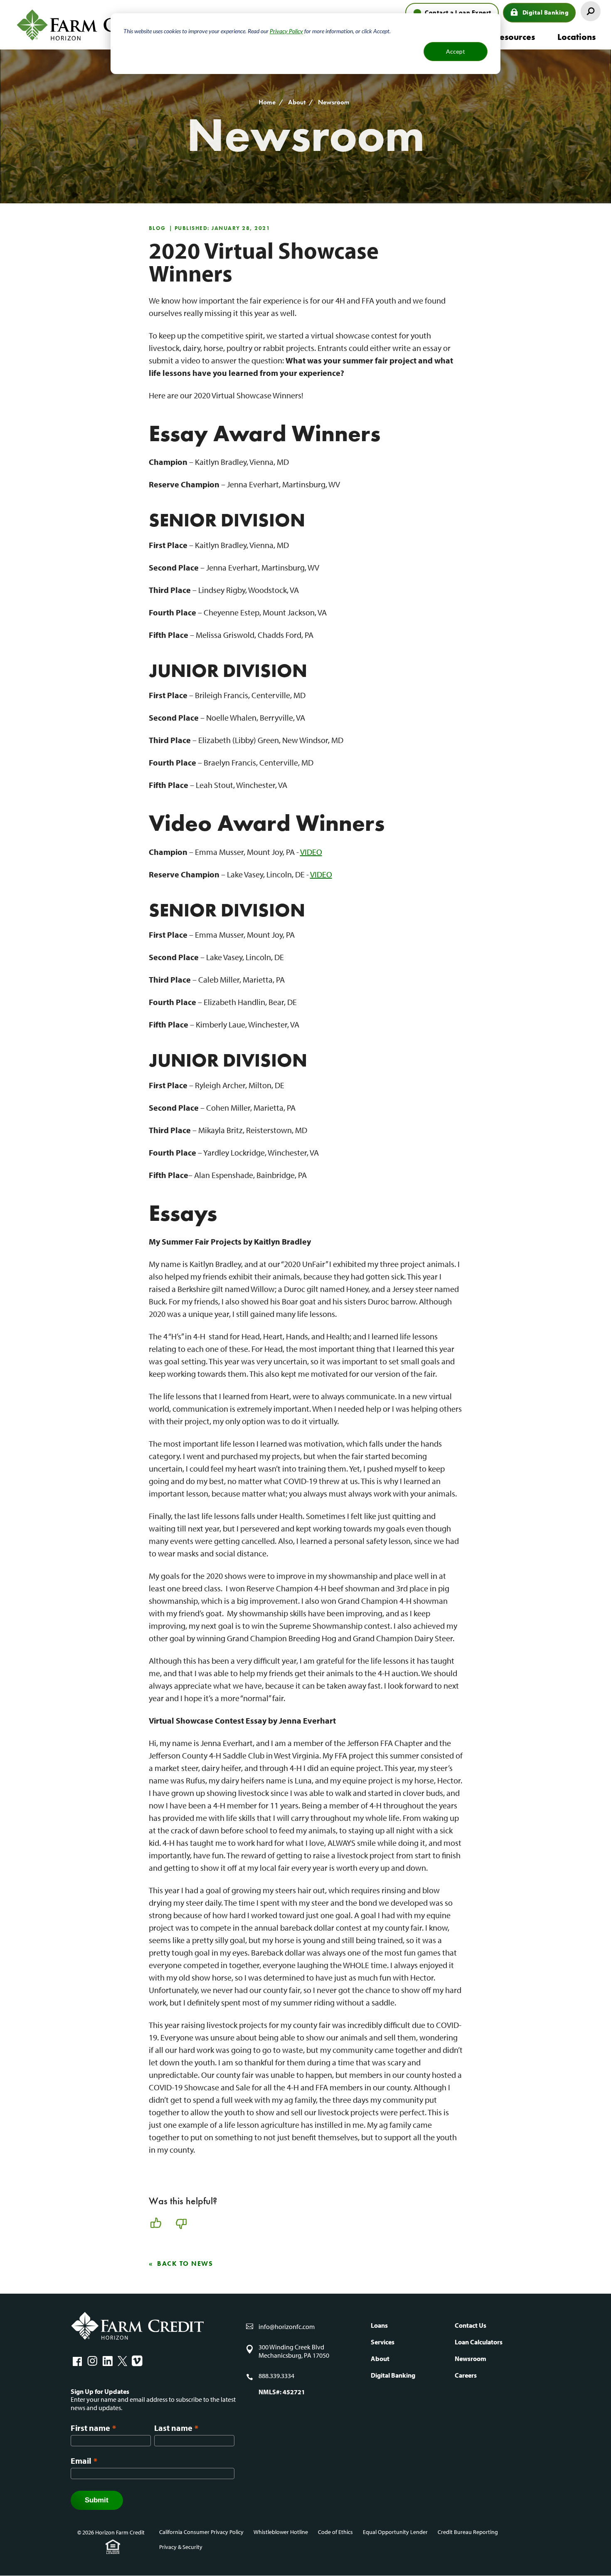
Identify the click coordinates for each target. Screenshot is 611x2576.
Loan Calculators (479, 2342)
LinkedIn (107, 2361)
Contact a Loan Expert (458, 12)
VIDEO (311, 852)
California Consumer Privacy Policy (201, 2532)
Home (267, 102)
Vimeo (137, 2361)
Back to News (185, 2264)
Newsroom (334, 102)
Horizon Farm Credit (91, 25)
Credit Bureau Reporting (468, 2532)
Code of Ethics (335, 2532)
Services (383, 2342)
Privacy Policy (286, 31)
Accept (456, 51)
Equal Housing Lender (113, 2547)
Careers (466, 2375)
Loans (379, 2325)
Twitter (122, 2361)
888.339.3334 (276, 2376)
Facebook (77, 2361)
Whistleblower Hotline (281, 2532)
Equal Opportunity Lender (395, 2532)
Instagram (92, 2361)
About (297, 102)
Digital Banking (546, 12)
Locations (577, 37)
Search (591, 11)
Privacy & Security (181, 2547)
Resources (515, 37)
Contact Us (471, 2325)
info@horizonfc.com (287, 2327)
